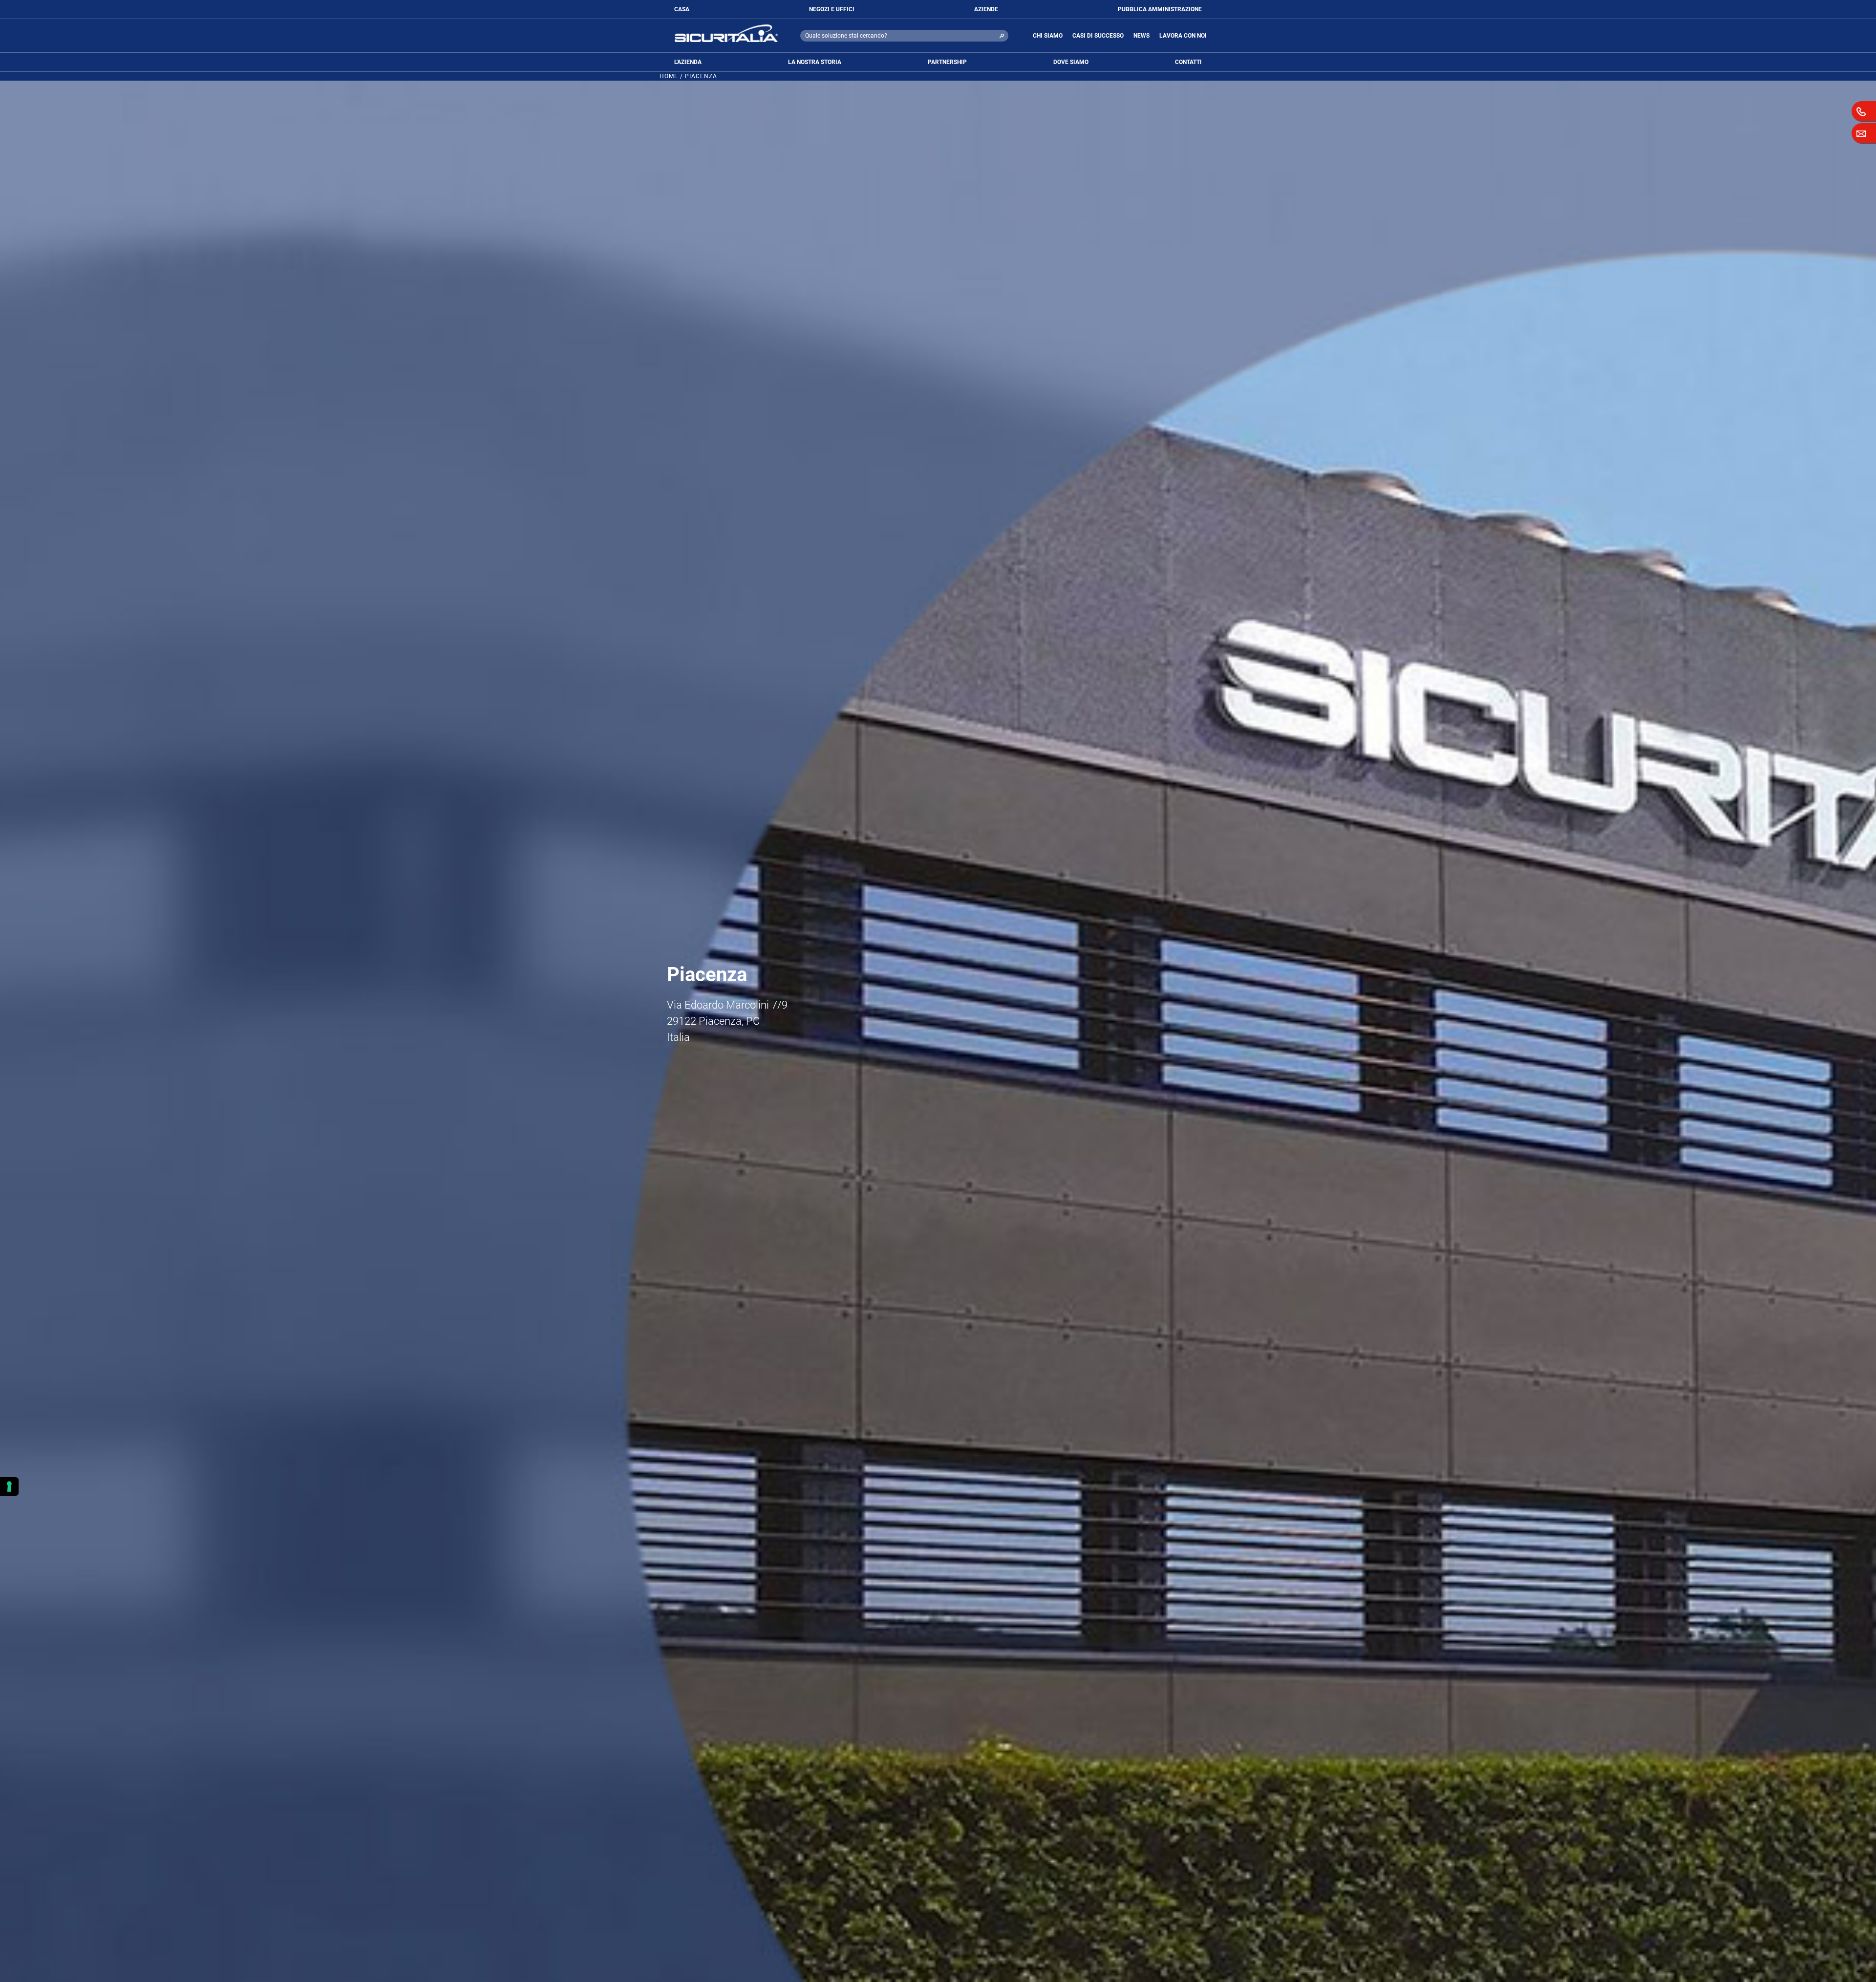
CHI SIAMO (1048, 36)
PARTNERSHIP (947, 62)
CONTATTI (1188, 62)
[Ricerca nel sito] (1002, 36)
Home (669, 76)
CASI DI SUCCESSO (1098, 36)
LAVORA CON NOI (1183, 36)
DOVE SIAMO (1071, 62)
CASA (682, 9)
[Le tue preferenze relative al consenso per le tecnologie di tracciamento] (9, 1486)
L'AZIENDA (688, 62)
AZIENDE (986, 9)
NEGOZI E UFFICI (832, 9)
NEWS (1141, 36)
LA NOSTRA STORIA (815, 62)
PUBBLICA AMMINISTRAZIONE (1160, 9)
